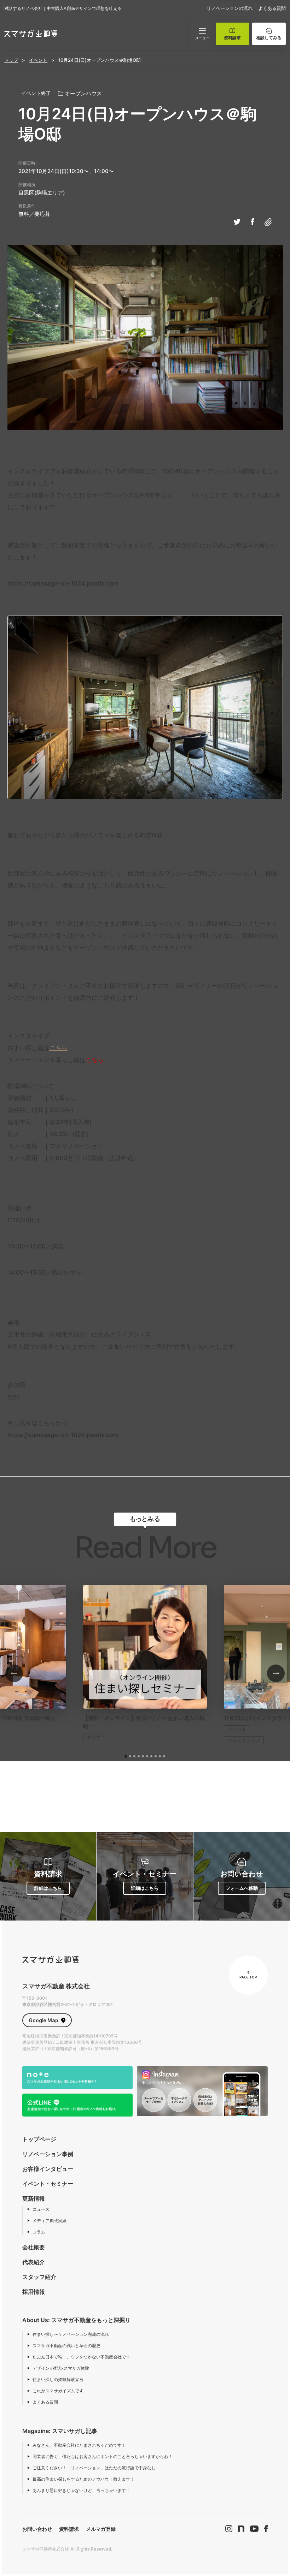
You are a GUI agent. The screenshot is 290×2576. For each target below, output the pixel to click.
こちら (59, 1048)
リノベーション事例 (48, 2154)
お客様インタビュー (48, 2169)
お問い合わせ (37, 2529)
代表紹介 (34, 2262)
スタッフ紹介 (39, 2277)
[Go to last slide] (14, 1673)
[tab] (126, 1756)
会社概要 (34, 2247)
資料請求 (69, 2529)
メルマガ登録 (101, 2529)
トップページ (39, 2139)
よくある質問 (272, 8)
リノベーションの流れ (230, 8)
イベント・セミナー (48, 2184)
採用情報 (34, 2292)
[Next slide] (276, 1673)
